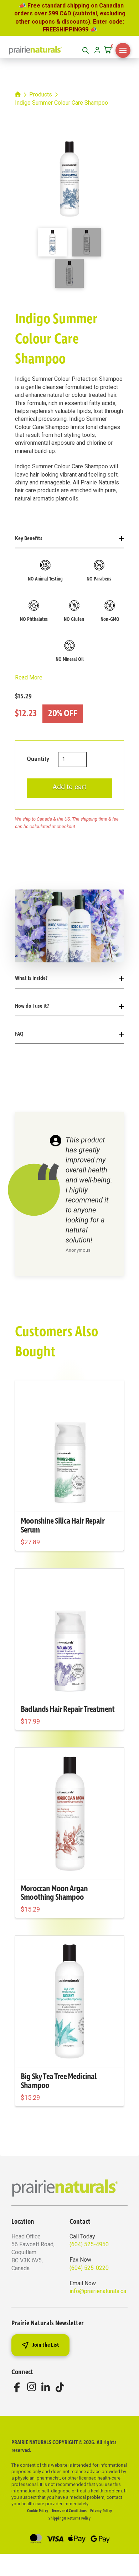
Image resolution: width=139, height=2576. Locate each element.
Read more (69, 1500)
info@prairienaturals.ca (98, 2291)
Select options (69, 2055)
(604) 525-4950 (89, 2244)
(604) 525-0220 (89, 2268)
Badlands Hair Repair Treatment (68, 1709)
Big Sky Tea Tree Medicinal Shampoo (58, 2081)
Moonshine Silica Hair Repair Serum (63, 1526)
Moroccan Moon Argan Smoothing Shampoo (54, 1893)
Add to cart (69, 787)
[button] (109, 50)
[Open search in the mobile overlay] (86, 50)
